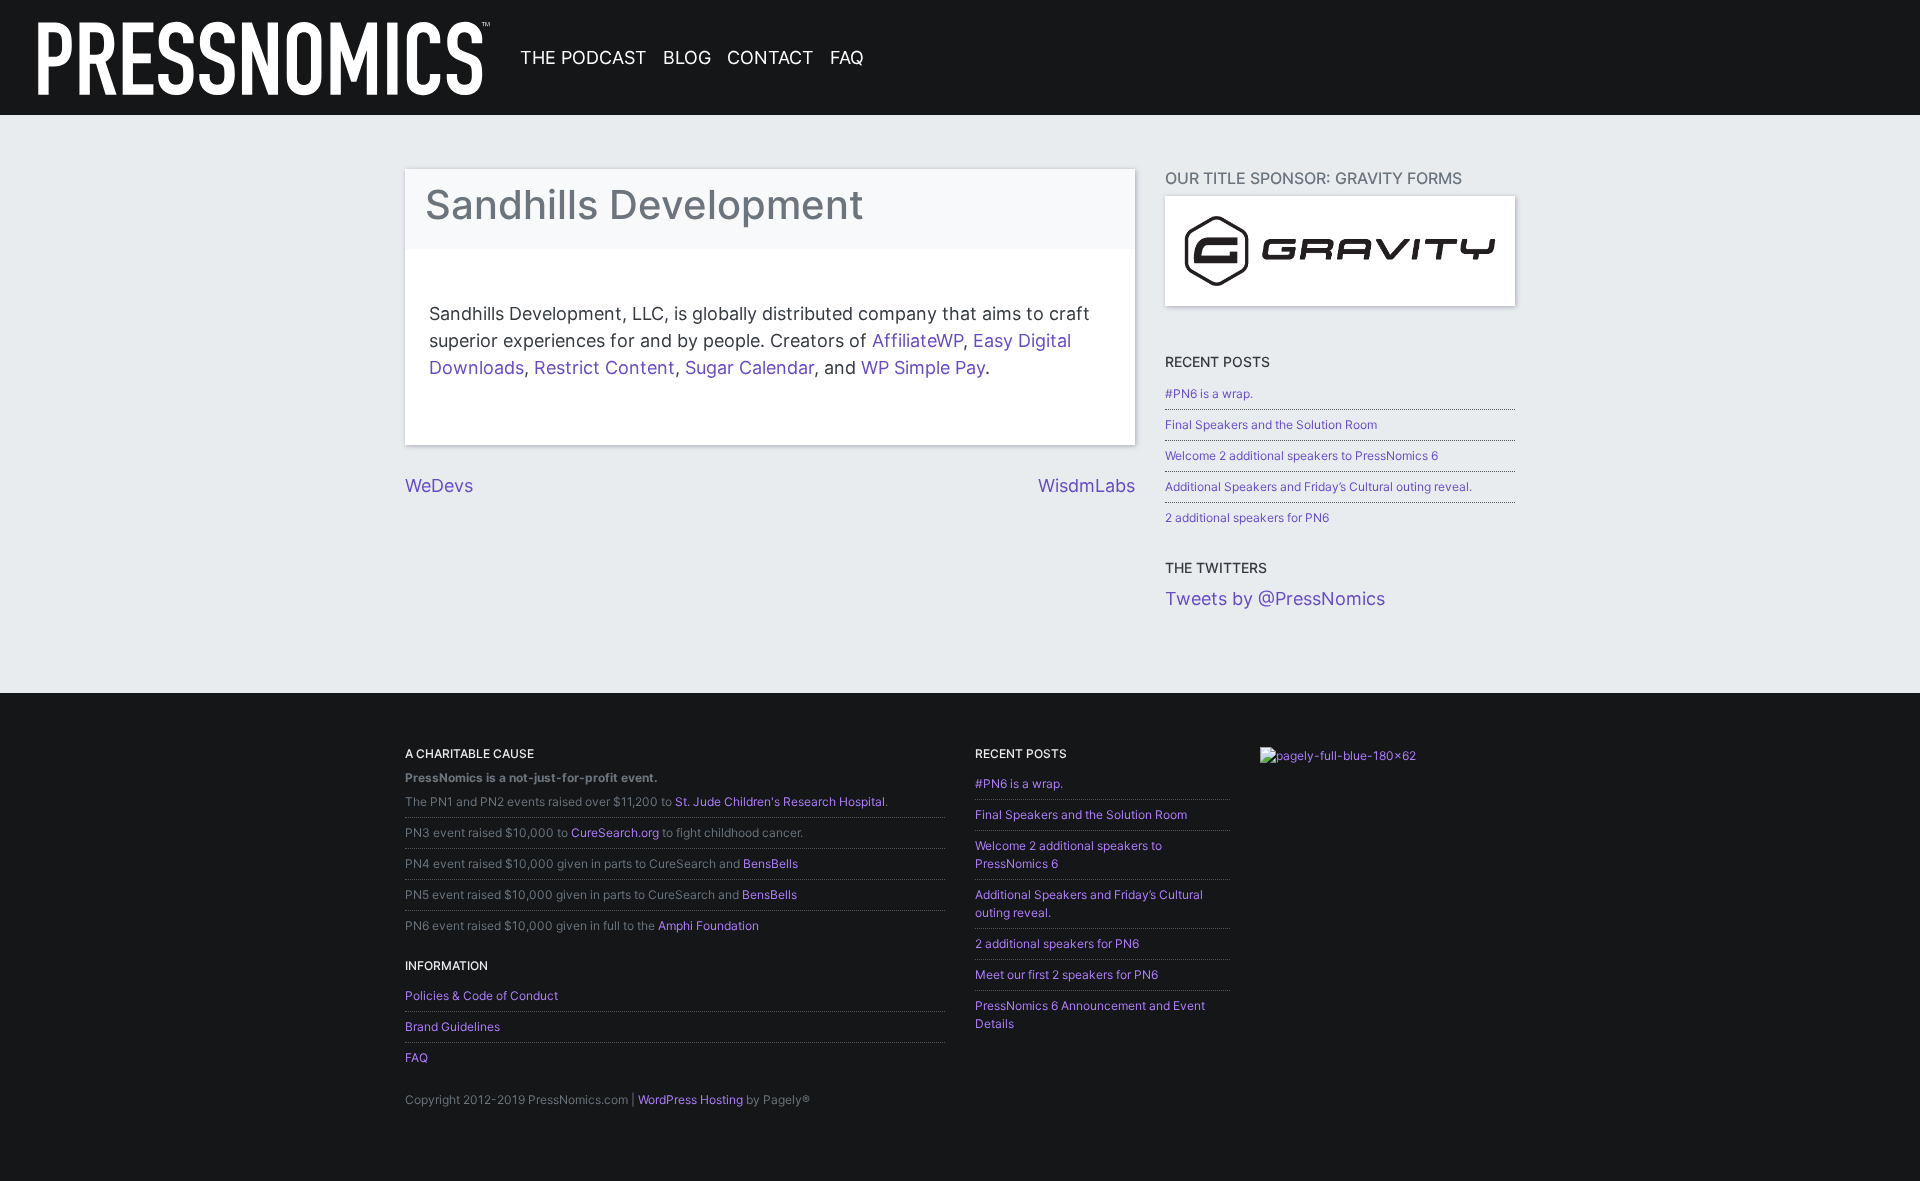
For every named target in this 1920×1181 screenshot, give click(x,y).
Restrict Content (604, 367)
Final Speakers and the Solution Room (1271, 424)
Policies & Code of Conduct (481, 995)
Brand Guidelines (452, 1026)
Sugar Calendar (749, 367)
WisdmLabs (1086, 485)
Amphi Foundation (708, 925)
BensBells (770, 863)
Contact (770, 57)
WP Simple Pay (923, 367)
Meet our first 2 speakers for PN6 (1066, 974)
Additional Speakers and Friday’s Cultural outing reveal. (1318, 486)
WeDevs (439, 485)
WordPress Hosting (690, 1099)
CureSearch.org (615, 832)
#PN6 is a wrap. (1209, 393)
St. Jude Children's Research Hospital (780, 801)
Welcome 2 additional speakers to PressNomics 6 (1301, 455)
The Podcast (583, 57)
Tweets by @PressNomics (1275, 598)
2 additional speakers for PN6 (1247, 517)
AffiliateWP (917, 340)
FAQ (847, 57)
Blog (687, 57)
